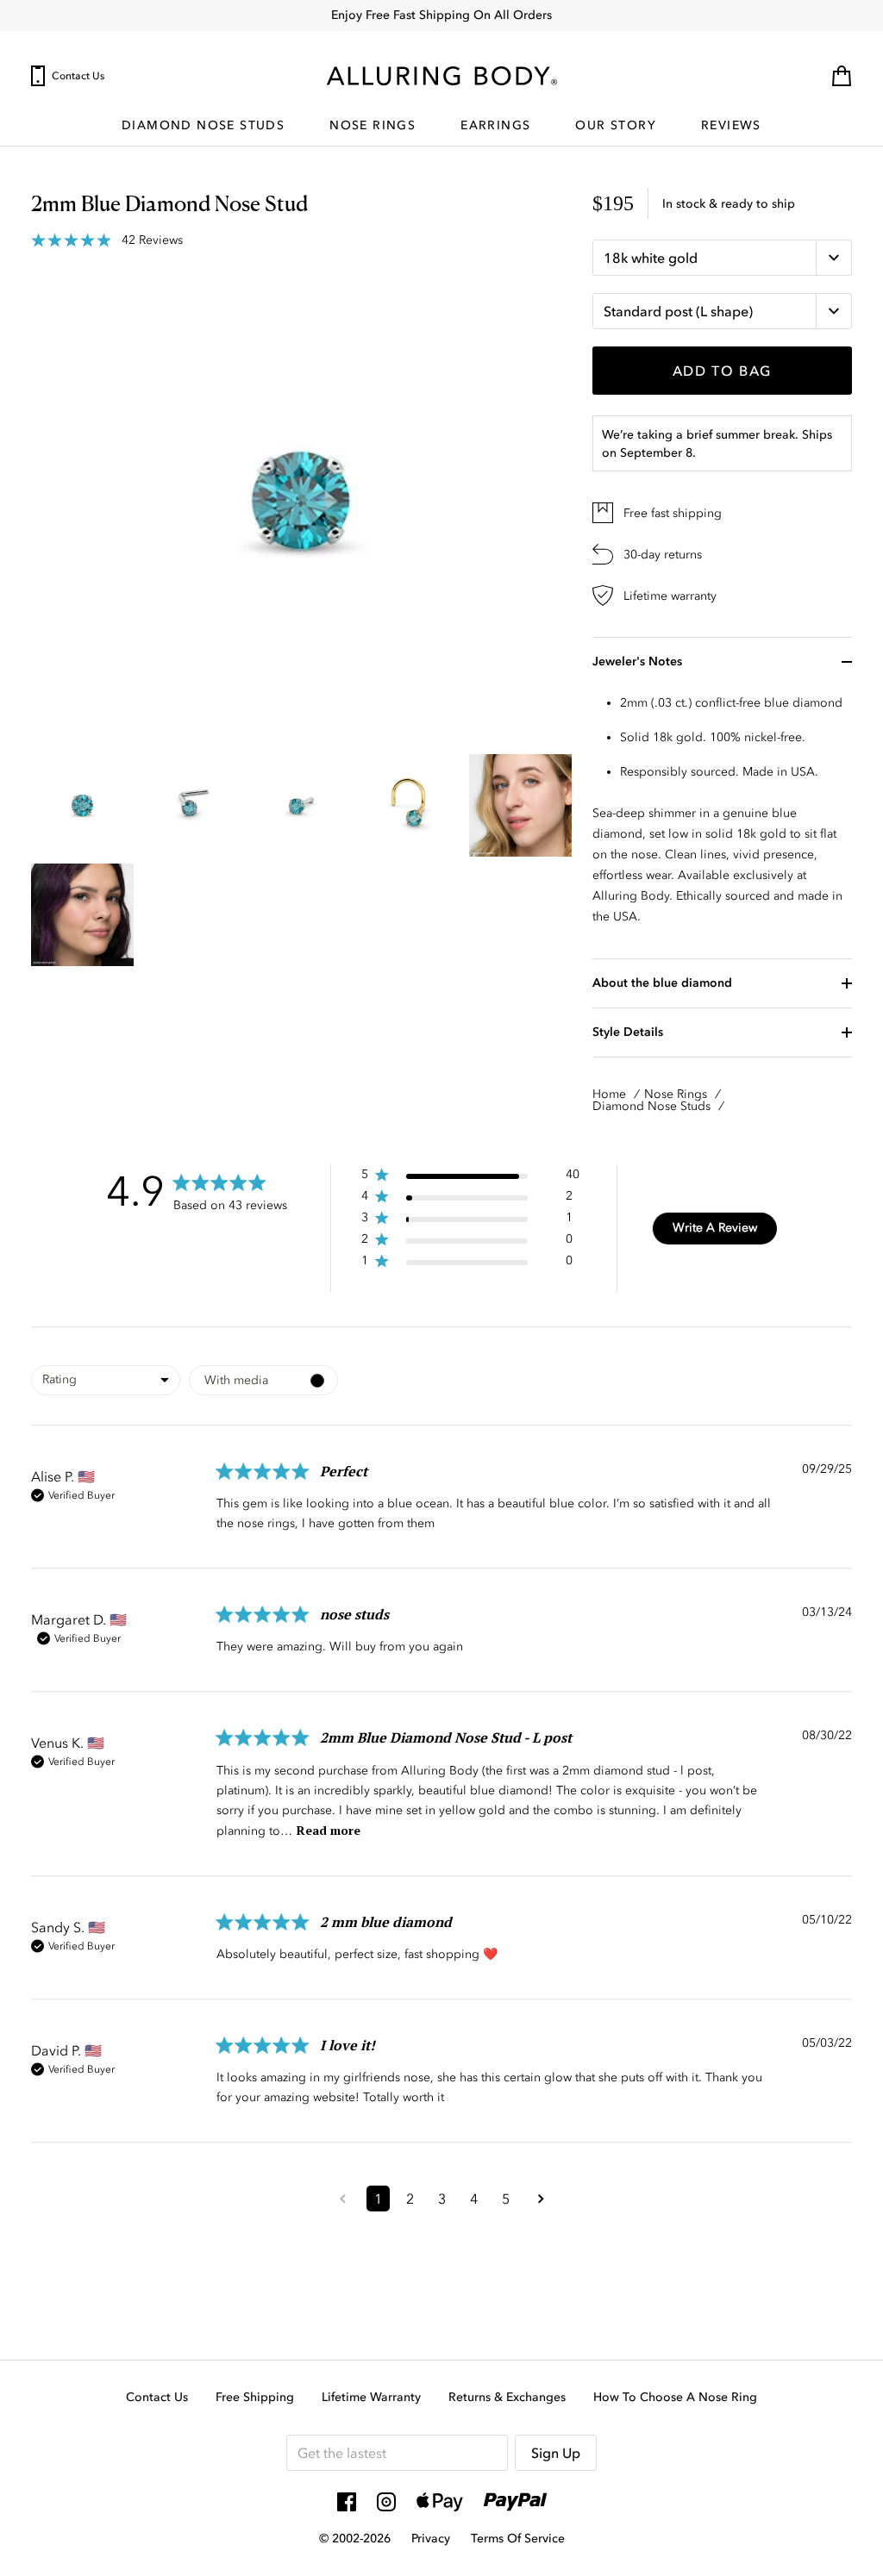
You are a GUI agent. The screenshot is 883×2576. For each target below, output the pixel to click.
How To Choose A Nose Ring (675, 2397)
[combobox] (106, 1380)
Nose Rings (373, 126)
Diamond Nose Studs (203, 126)
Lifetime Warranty (371, 2397)
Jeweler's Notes (637, 661)
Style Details (628, 1032)
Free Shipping (255, 2397)
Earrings (495, 126)
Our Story (616, 126)
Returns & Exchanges (507, 2397)
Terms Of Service (518, 2539)
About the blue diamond (662, 983)
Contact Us (78, 76)
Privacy (431, 2539)
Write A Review (715, 1228)
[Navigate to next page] (541, 2209)
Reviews (731, 126)
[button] (470, 1178)
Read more (329, 1830)
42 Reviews (152, 240)
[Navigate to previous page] (343, 2209)
